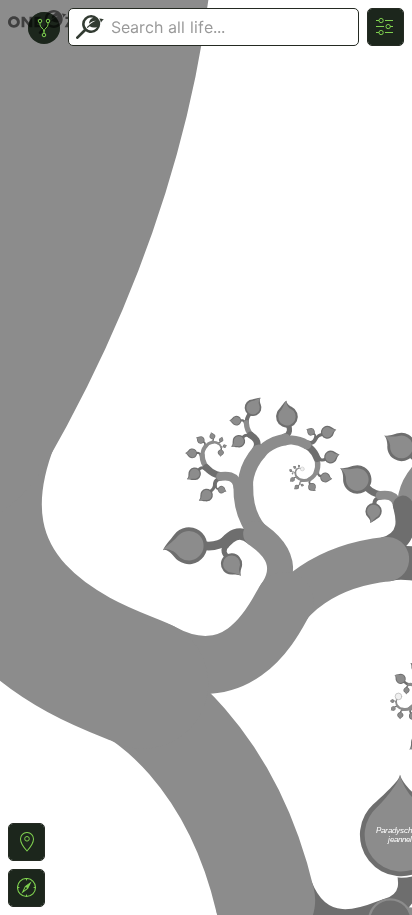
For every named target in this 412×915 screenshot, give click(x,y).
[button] (26, 842)
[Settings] (385, 27)
